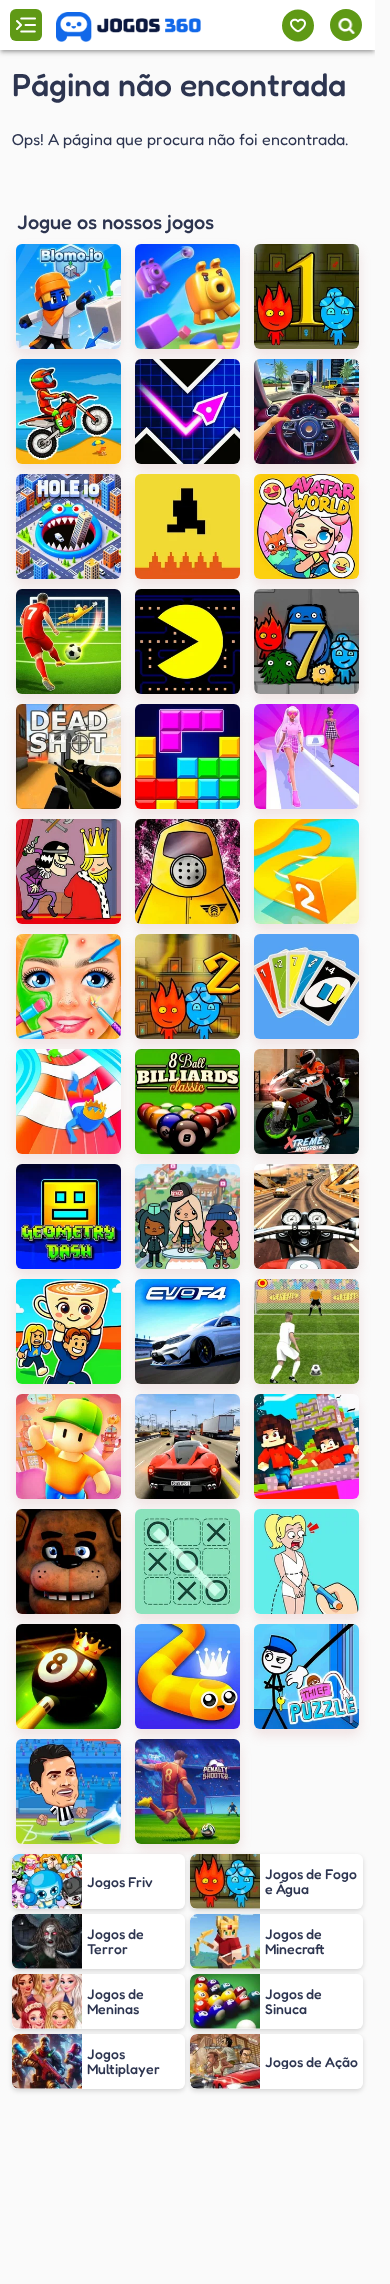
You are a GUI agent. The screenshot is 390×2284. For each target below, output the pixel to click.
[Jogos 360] (128, 27)
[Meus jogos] (297, 25)
